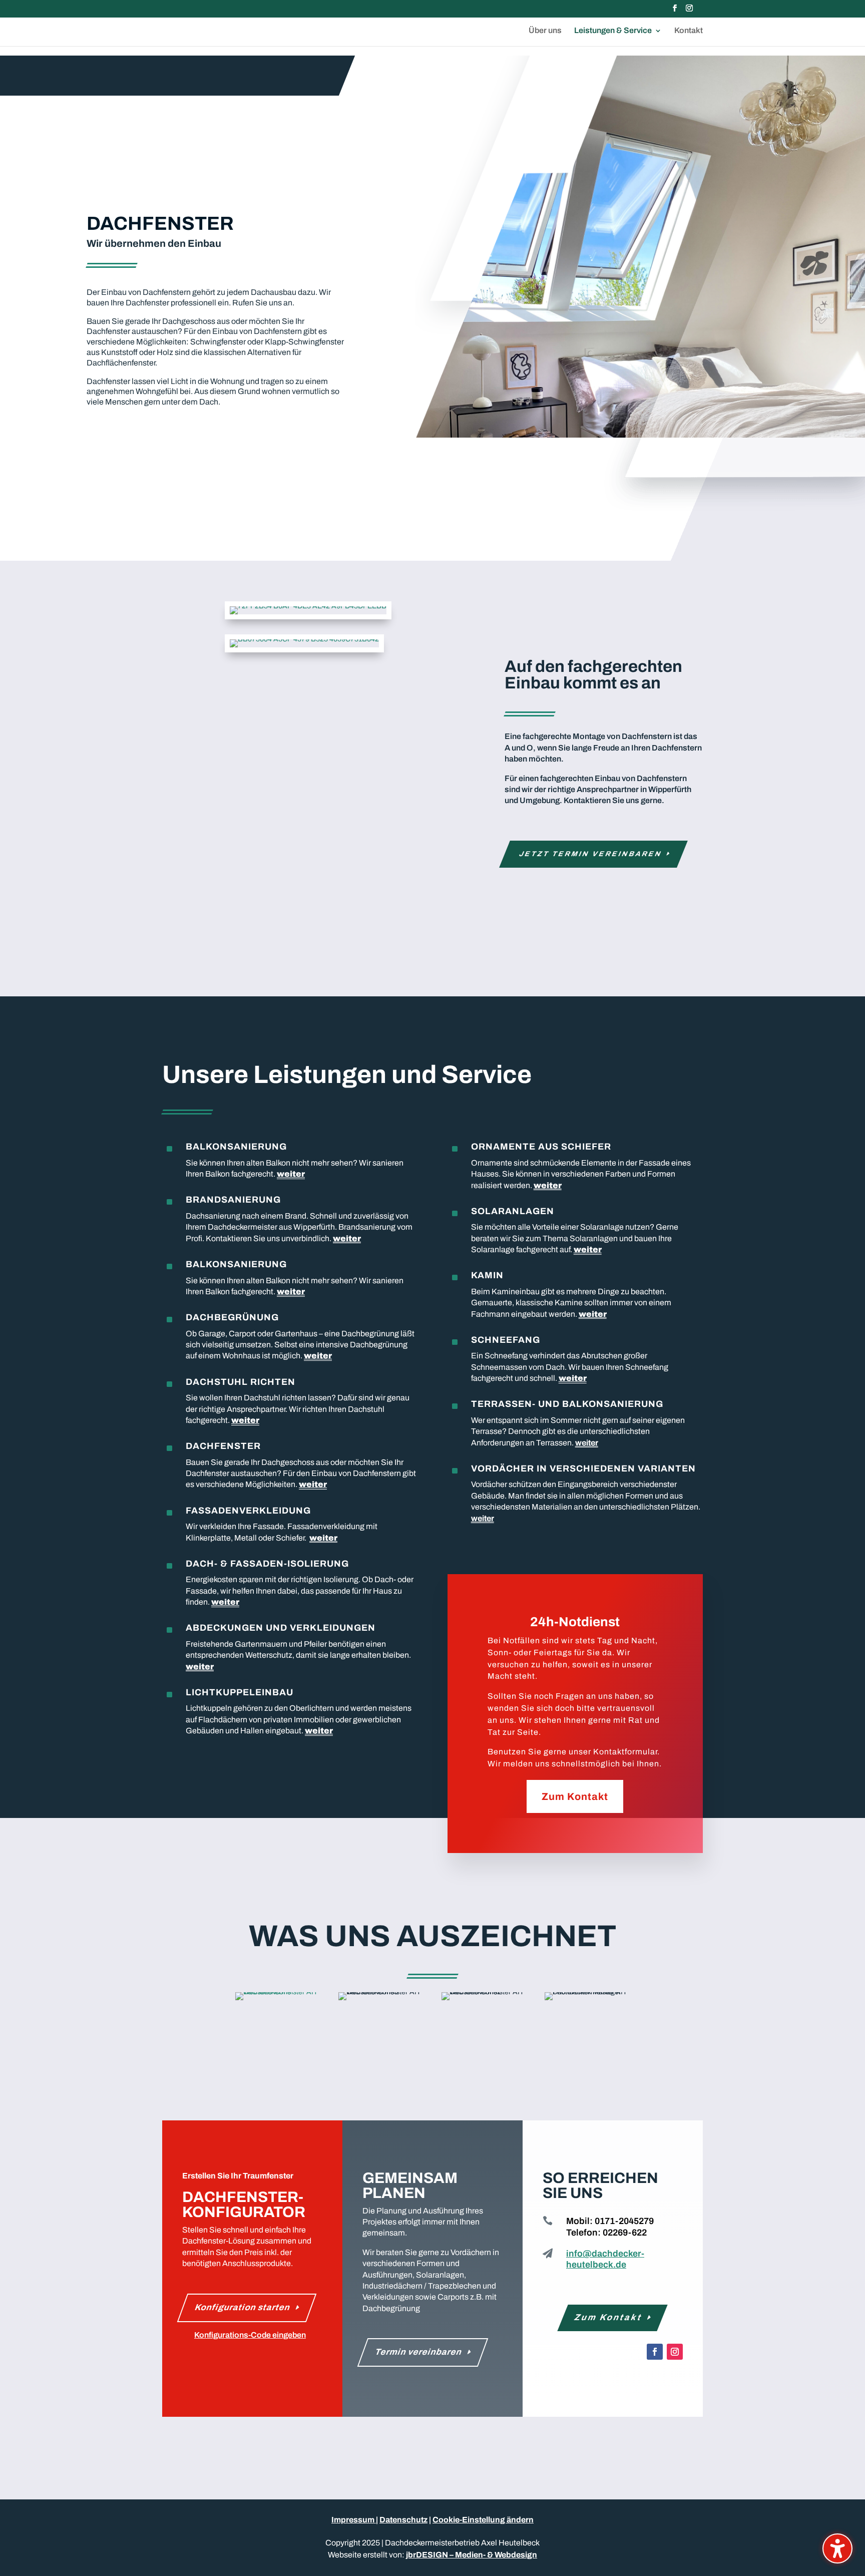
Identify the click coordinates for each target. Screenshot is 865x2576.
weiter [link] (291, 1174)
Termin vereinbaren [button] (419, 2352)
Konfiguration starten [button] (243, 2307)
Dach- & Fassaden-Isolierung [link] (267, 1564)
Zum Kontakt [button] (575, 1796)
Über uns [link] (545, 31)
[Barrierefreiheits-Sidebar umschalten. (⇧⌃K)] (837, 2548)
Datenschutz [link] (403, 2520)
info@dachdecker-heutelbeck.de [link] (605, 2259)
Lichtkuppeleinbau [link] (240, 1692)
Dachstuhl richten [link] (241, 1382)
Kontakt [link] (689, 31)
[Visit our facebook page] (675, 11)
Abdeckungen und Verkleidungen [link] (281, 1628)
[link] (308, 606)
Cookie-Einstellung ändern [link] (483, 2520)
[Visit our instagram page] (689, 11)
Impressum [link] (354, 2520)
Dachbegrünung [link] (232, 1317)
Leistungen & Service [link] (613, 31)
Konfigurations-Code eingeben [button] (250, 2335)
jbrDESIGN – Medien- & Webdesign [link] (472, 2555)
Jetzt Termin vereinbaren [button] (591, 854)
